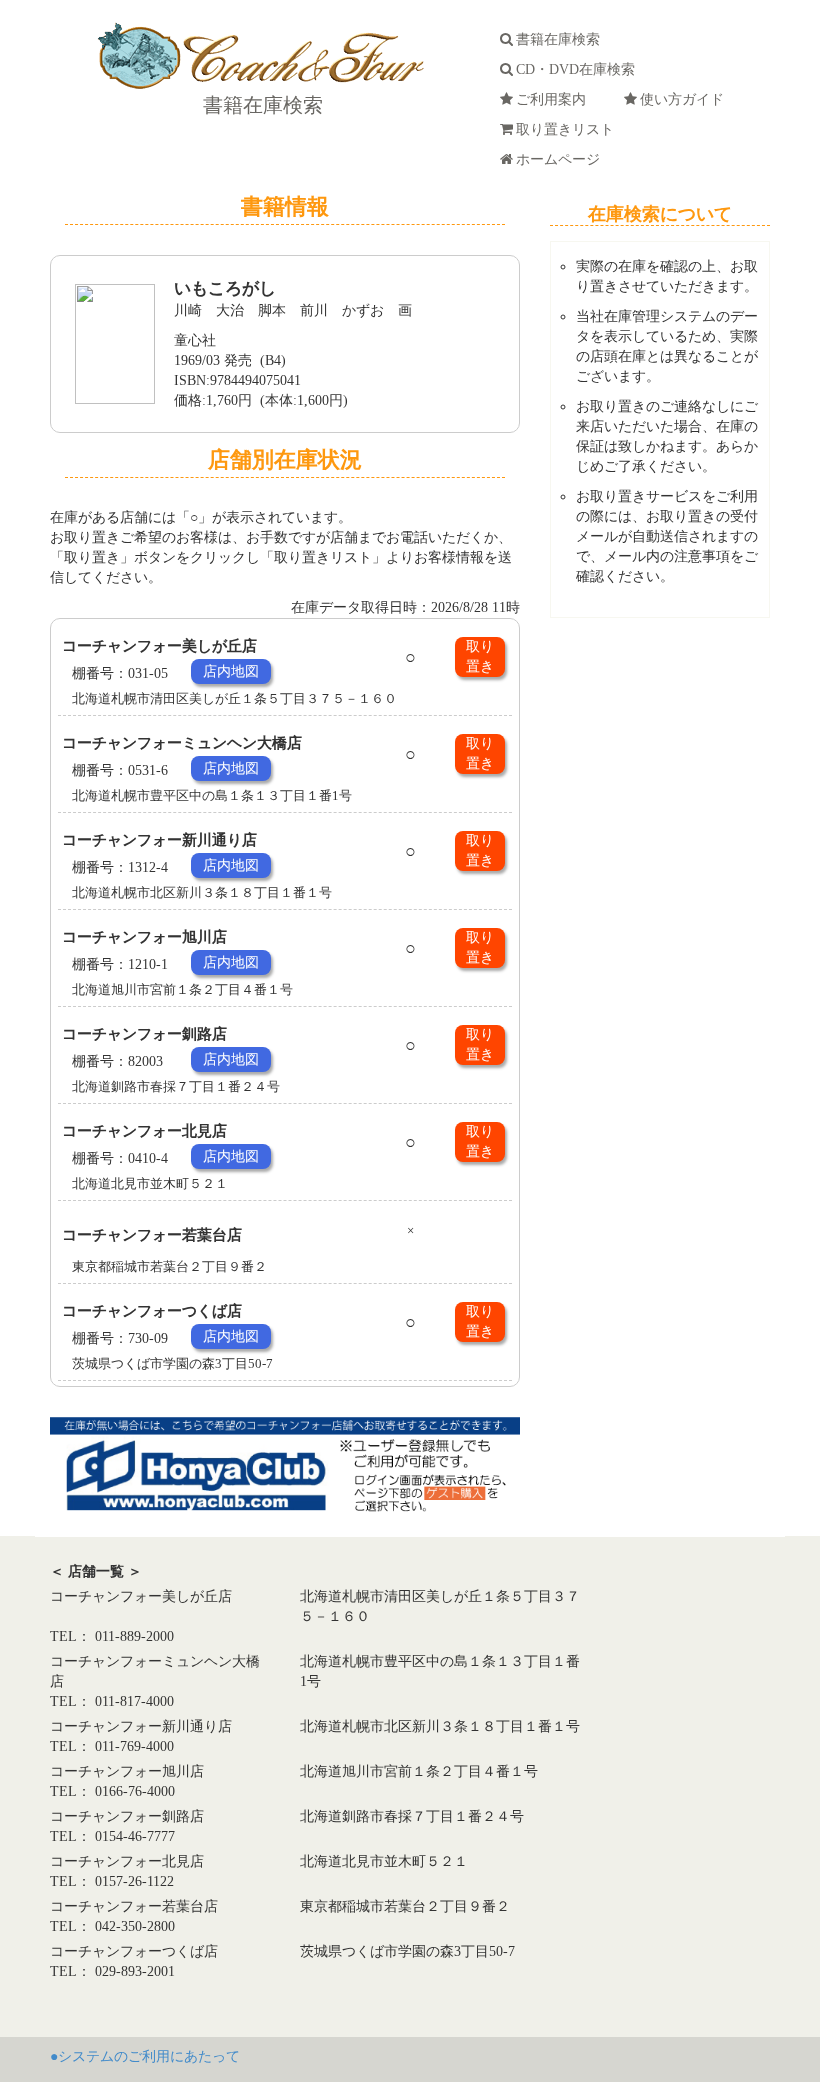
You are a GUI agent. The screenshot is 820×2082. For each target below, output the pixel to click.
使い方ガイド (686, 99)
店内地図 (231, 671)
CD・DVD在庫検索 (579, 69)
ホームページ (562, 159)
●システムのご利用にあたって (145, 2056)
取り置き (480, 656)
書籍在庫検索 (260, 105)
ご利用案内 (555, 99)
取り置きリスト (569, 129)
